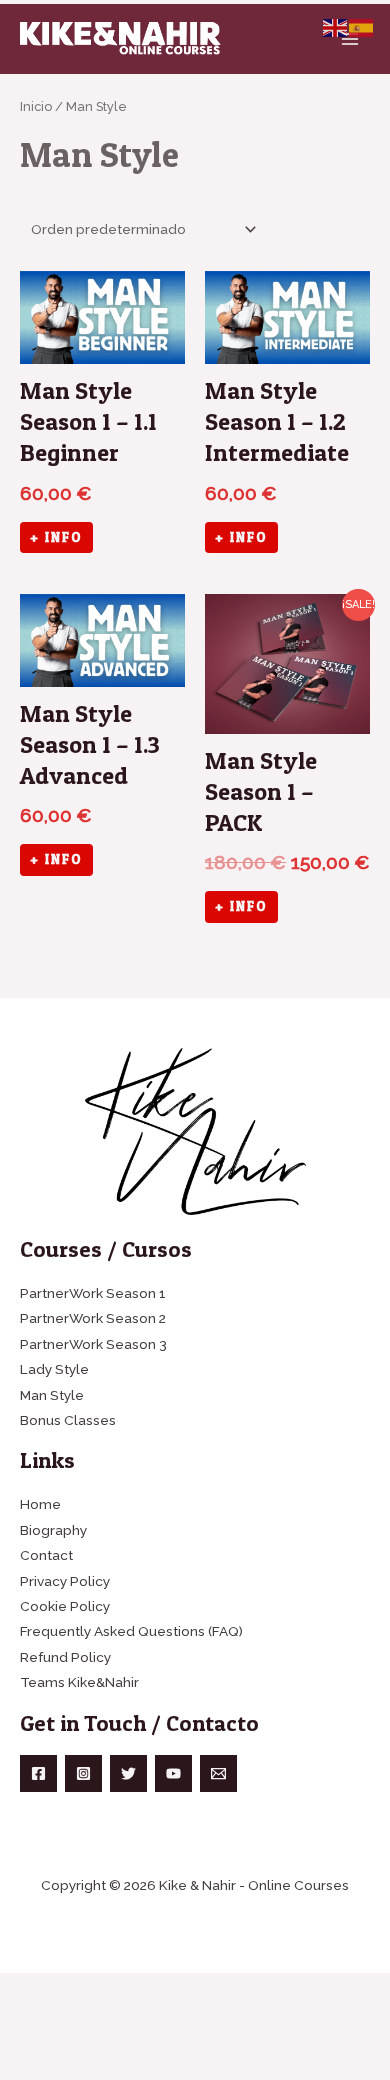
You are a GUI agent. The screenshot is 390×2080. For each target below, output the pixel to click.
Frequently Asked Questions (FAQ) (131, 1631)
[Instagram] (83, 1773)
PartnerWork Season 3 (93, 1344)
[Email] (218, 1773)
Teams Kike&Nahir (79, 1682)
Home (40, 1504)
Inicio (36, 106)
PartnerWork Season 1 (93, 1293)
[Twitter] (128, 1773)
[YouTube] (173, 1773)
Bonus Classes (68, 1420)
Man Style (52, 1395)
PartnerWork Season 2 (93, 1318)
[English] (336, 27)
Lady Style (54, 1369)
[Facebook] (38, 1773)
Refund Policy (65, 1657)
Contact (46, 1555)
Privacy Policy (65, 1581)
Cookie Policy (65, 1606)
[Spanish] (362, 27)
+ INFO (56, 537)
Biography (53, 1530)
